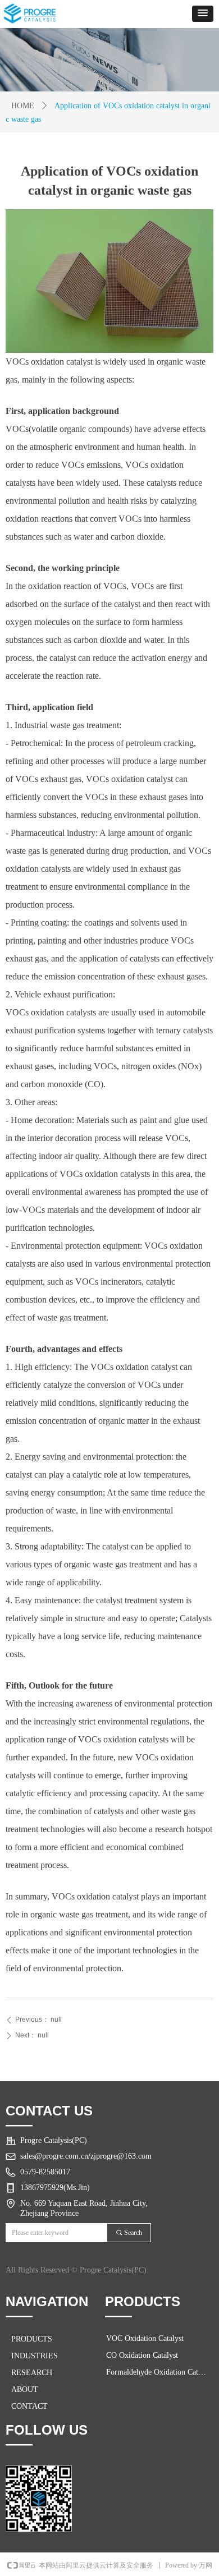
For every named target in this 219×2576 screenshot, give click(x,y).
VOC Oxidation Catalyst (145, 2338)
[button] (203, 14)
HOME (23, 106)
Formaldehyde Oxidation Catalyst (159, 2372)
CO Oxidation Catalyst (142, 2355)
